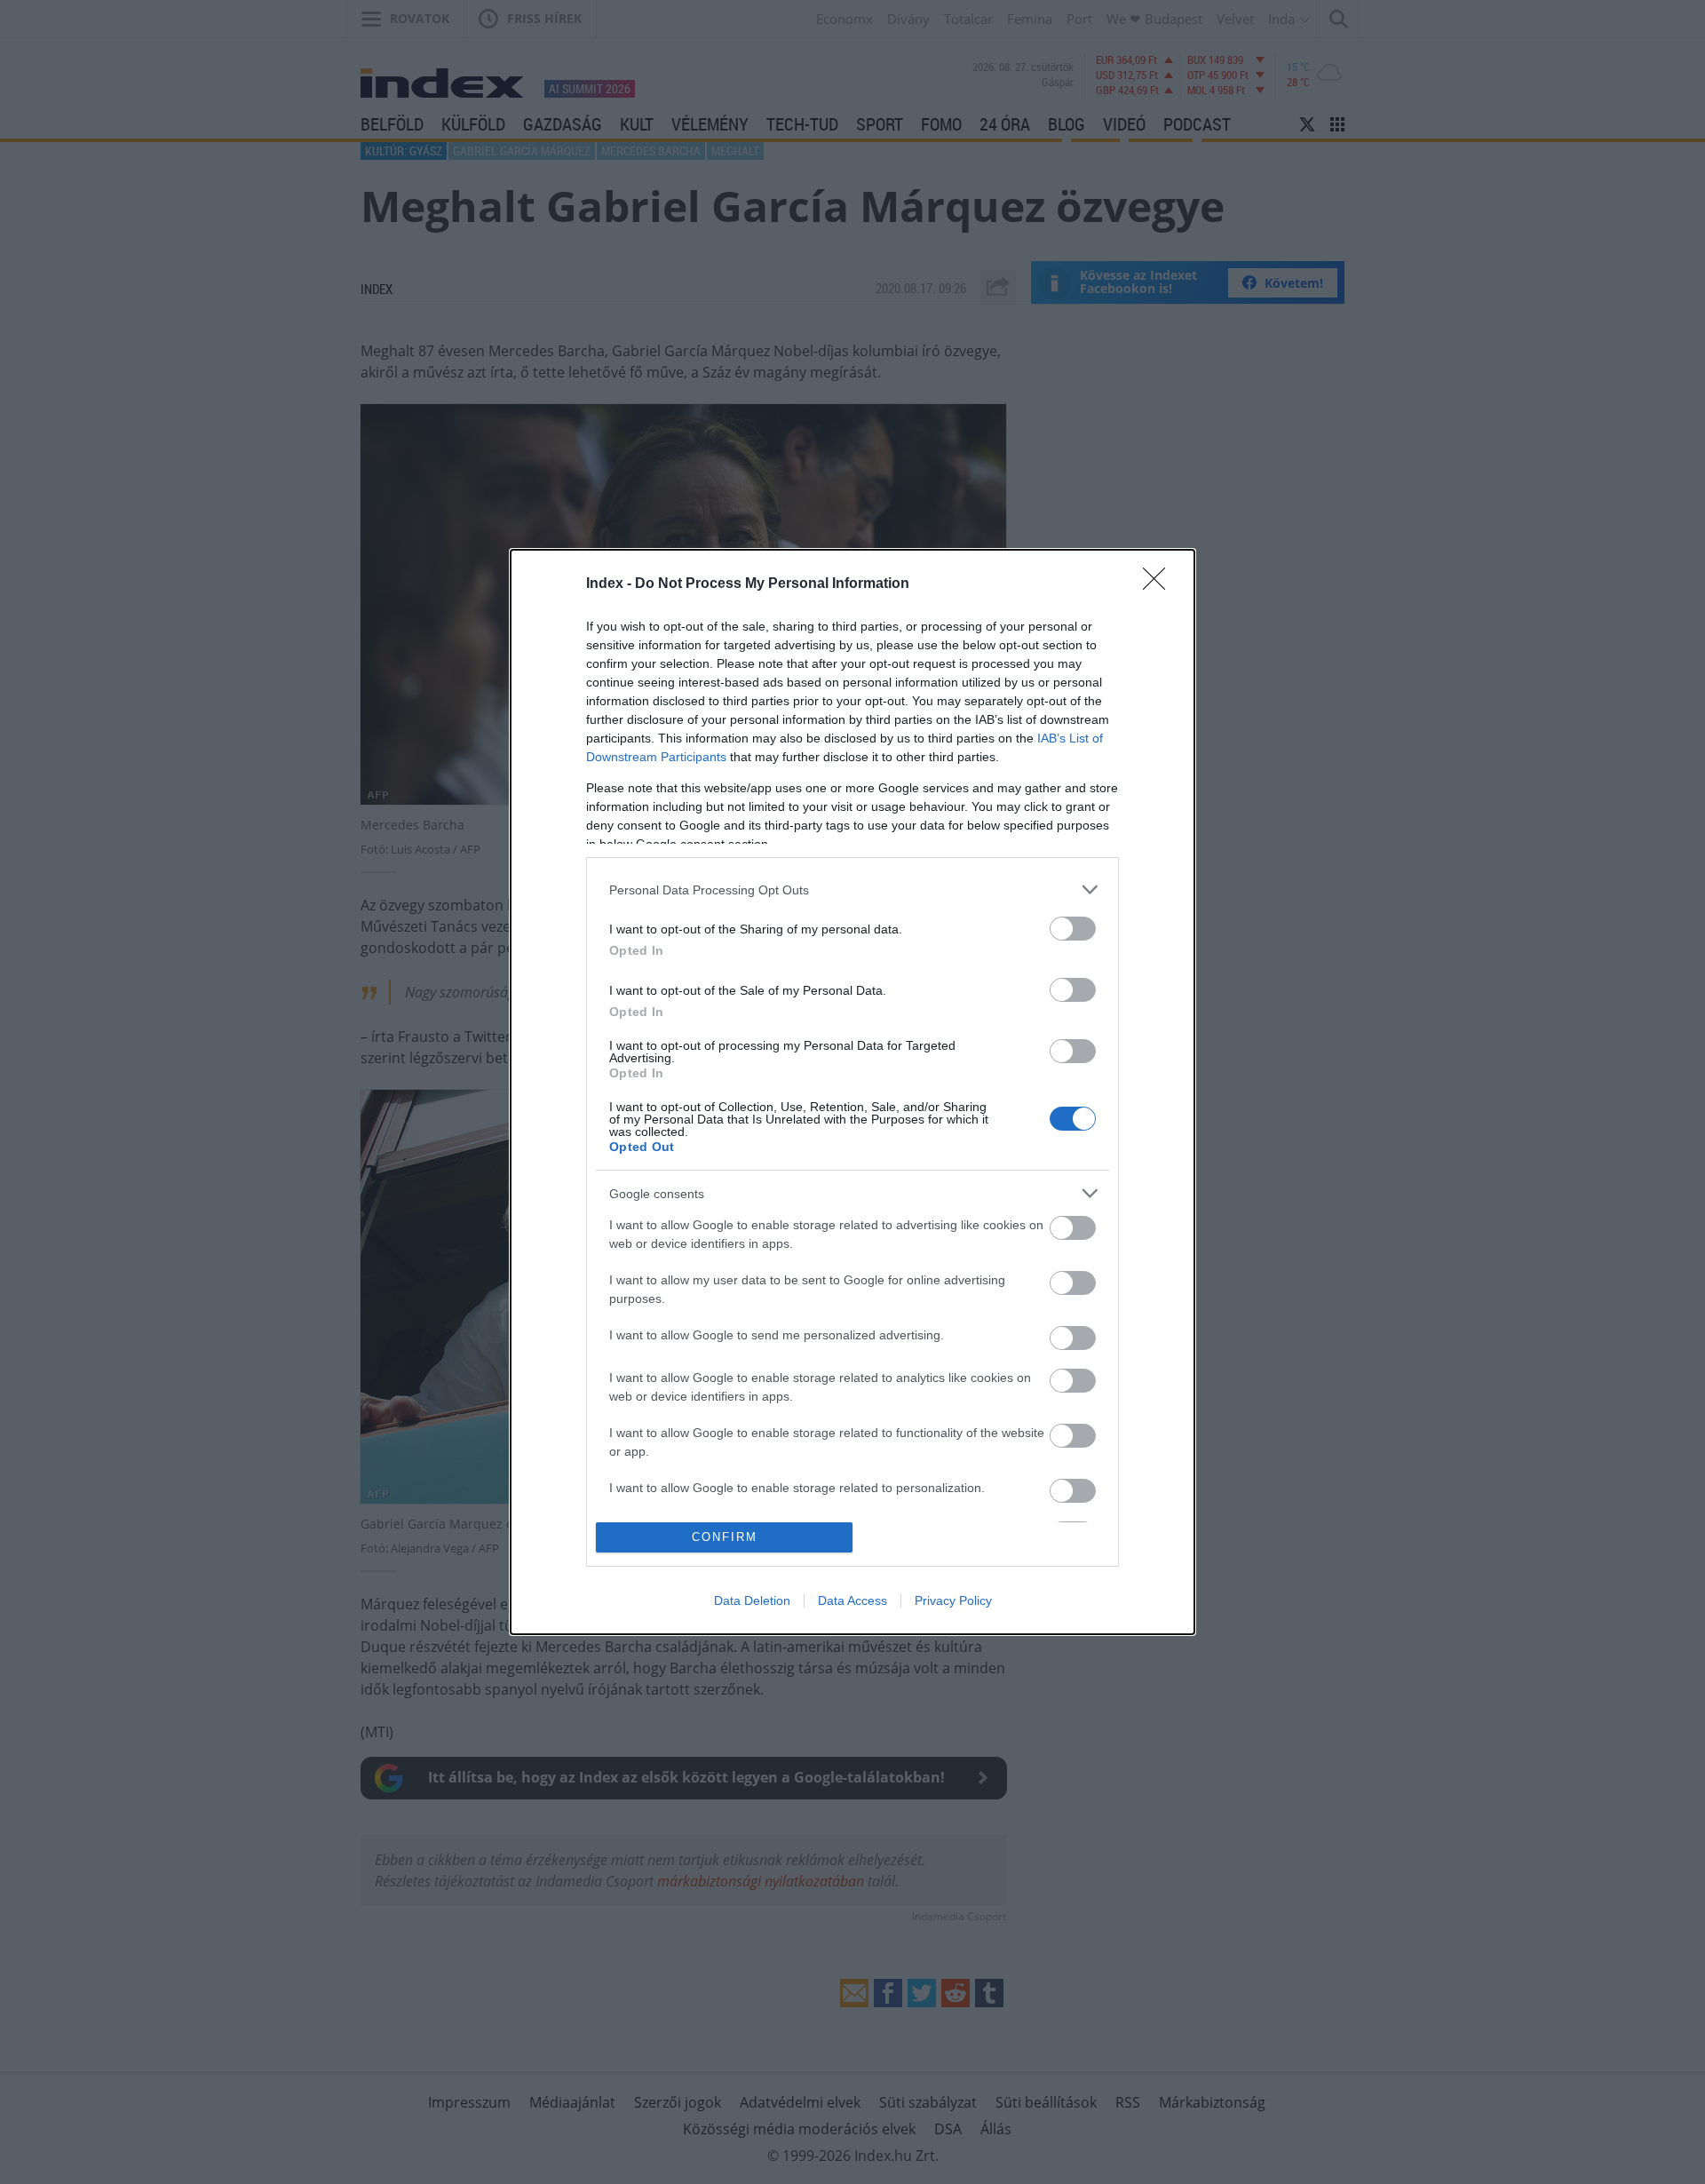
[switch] (1073, 929)
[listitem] (852, 889)
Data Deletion (752, 1600)
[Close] (1160, 584)
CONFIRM (725, 1537)
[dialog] (852, 1092)
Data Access (852, 1600)
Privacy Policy (953, 1600)
